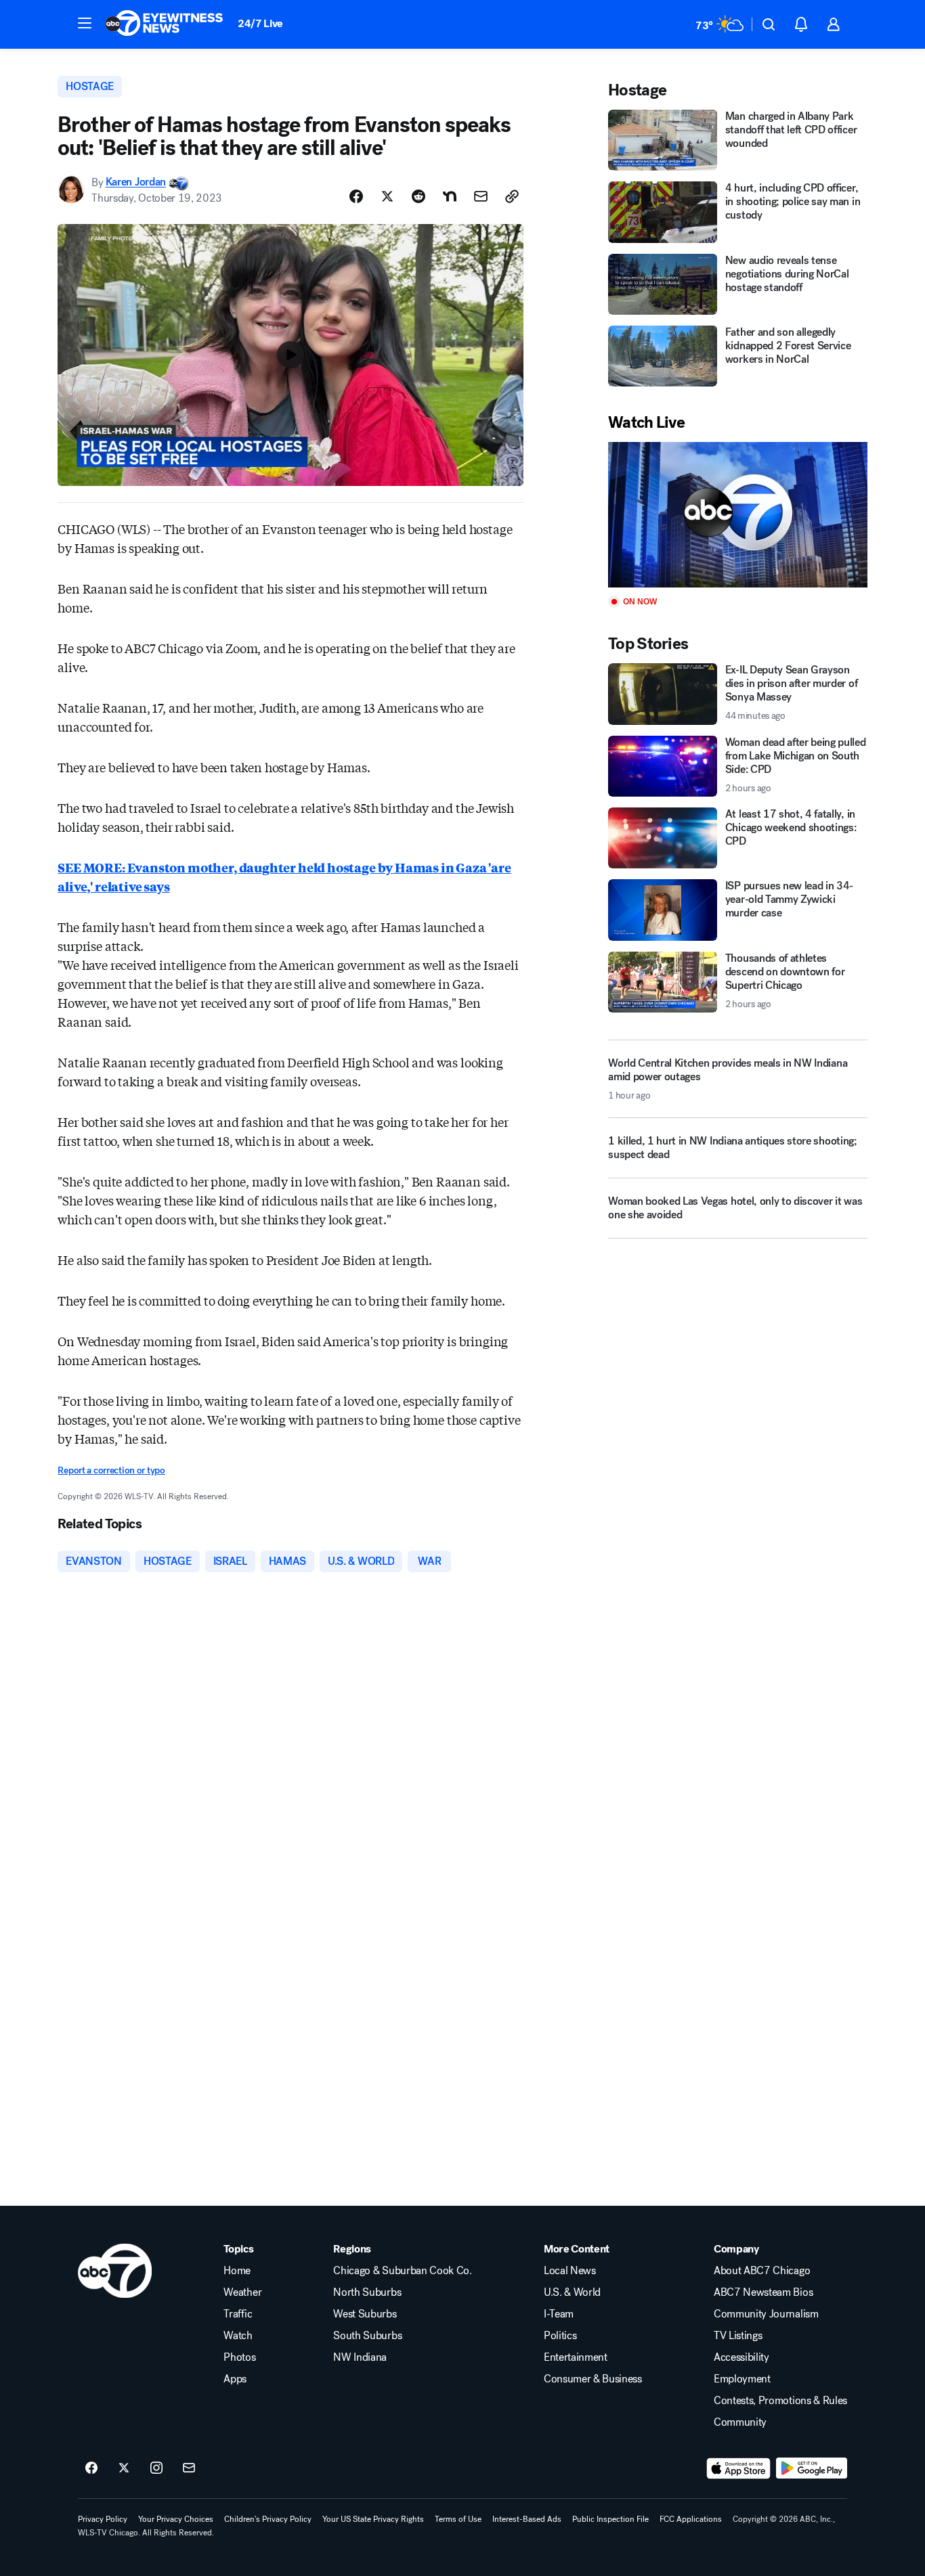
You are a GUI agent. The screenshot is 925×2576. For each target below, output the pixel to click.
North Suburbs (367, 2292)
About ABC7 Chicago (762, 2271)
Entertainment (576, 2357)
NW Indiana (360, 2357)
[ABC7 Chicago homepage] (164, 24)
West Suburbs (365, 2314)
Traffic (238, 2314)
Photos (239, 2357)
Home (237, 2271)
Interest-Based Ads (527, 2519)
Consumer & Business (593, 2379)
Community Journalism (766, 2314)
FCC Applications (691, 2519)
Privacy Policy (103, 2519)
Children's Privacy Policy (268, 2519)
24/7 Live (260, 23)
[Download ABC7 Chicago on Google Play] (812, 2468)
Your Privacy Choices (176, 2519)
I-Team (559, 2314)
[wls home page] (115, 2271)
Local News (570, 2271)
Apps (235, 2379)
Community (740, 2422)
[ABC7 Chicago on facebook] (91, 2468)
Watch (238, 2336)
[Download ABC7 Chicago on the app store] (739, 2468)
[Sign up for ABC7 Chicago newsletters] (189, 2468)
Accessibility (741, 2357)
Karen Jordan (136, 182)
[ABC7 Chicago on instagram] (156, 2468)
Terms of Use (458, 2519)
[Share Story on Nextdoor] (450, 196)
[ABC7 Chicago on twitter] (124, 2468)
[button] (85, 23)
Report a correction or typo (111, 1470)
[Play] (737, 515)
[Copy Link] (512, 196)
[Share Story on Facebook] (356, 196)
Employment (742, 2379)
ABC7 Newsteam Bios (763, 2292)
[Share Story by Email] (481, 196)
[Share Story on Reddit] (418, 196)
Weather (242, 2292)
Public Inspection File (610, 2519)
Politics (560, 2336)
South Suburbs (367, 2336)
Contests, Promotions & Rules (780, 2401)
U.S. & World (572, 2292)
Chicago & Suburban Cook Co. (402, 2271)
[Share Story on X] (387, 196)
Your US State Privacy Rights (373, 2519)
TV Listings (738, 2336)
